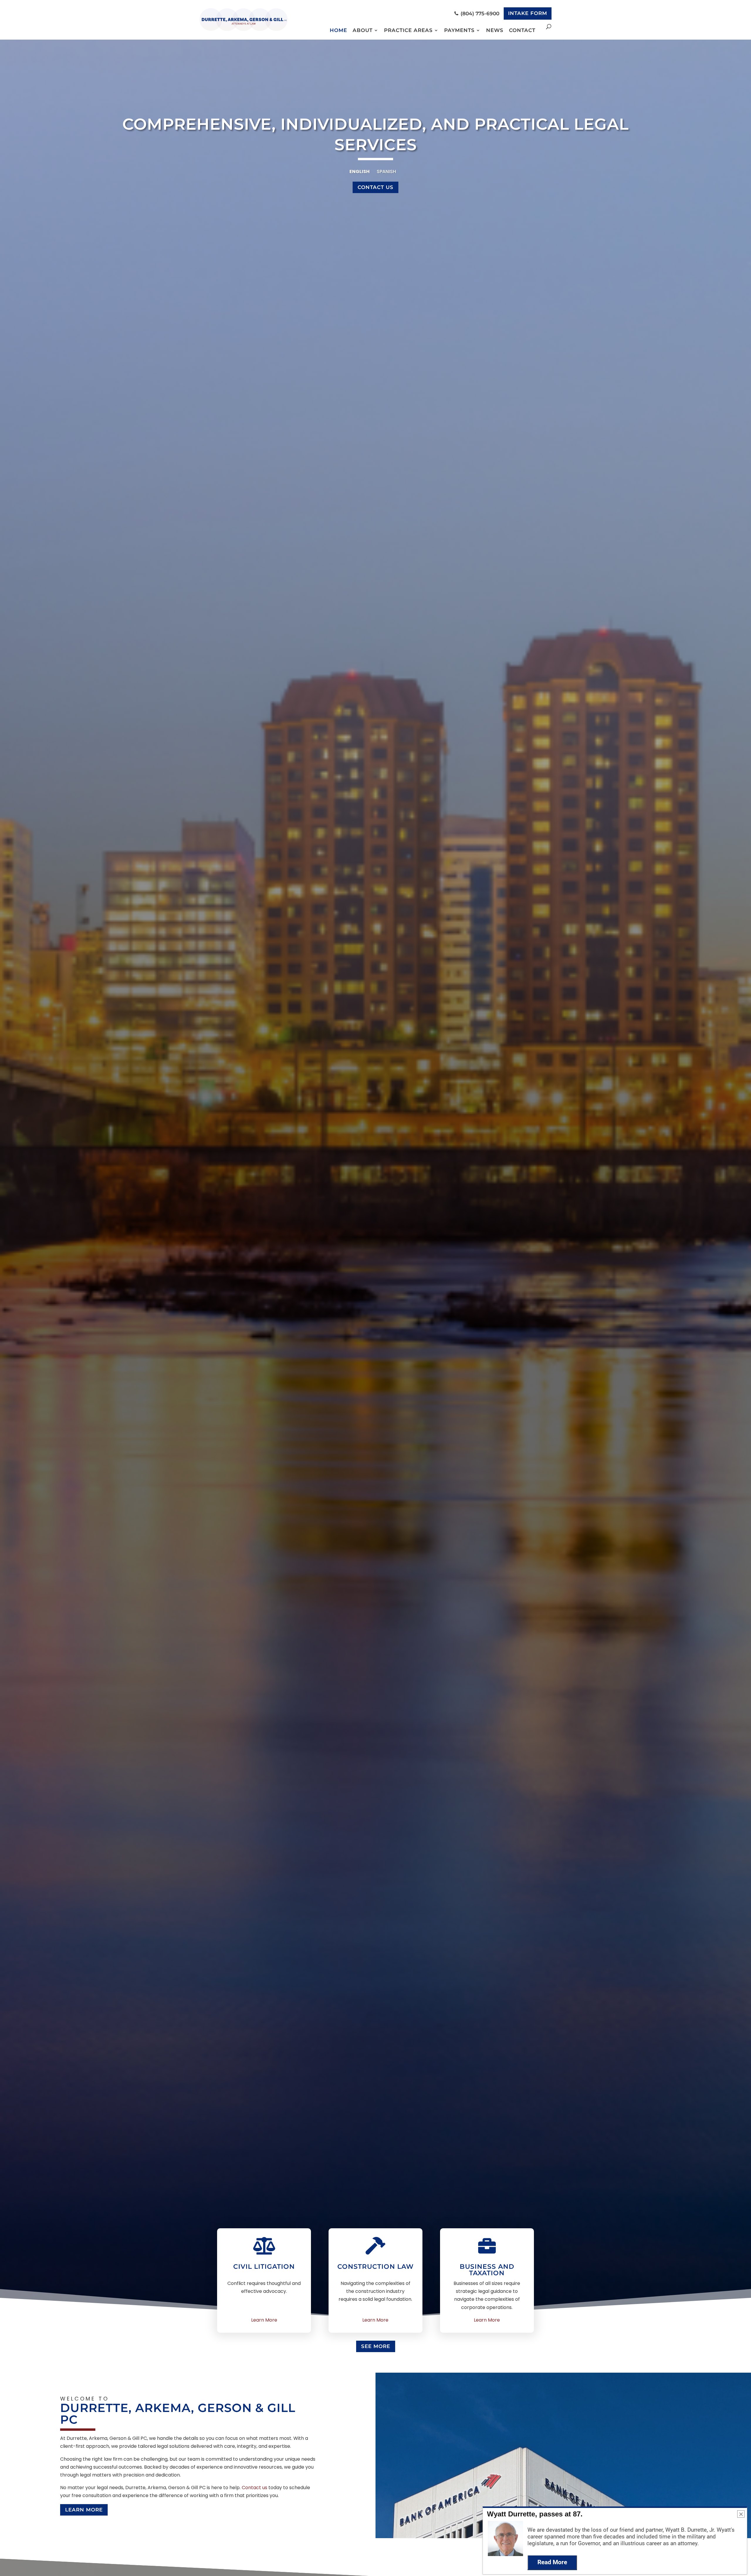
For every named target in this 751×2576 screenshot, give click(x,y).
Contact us (254, 2488)
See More (376, 2346)
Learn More (264, 2320)
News (495, 30)
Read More (552, 2562)
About (363, 30)
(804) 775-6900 (479, 13)
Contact (522, 30)
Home (338, 30)
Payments (459, 30)
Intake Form (528, 13)
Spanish (386, 172)
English (360, 172)
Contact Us (375, 187)
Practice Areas (408, 30)
